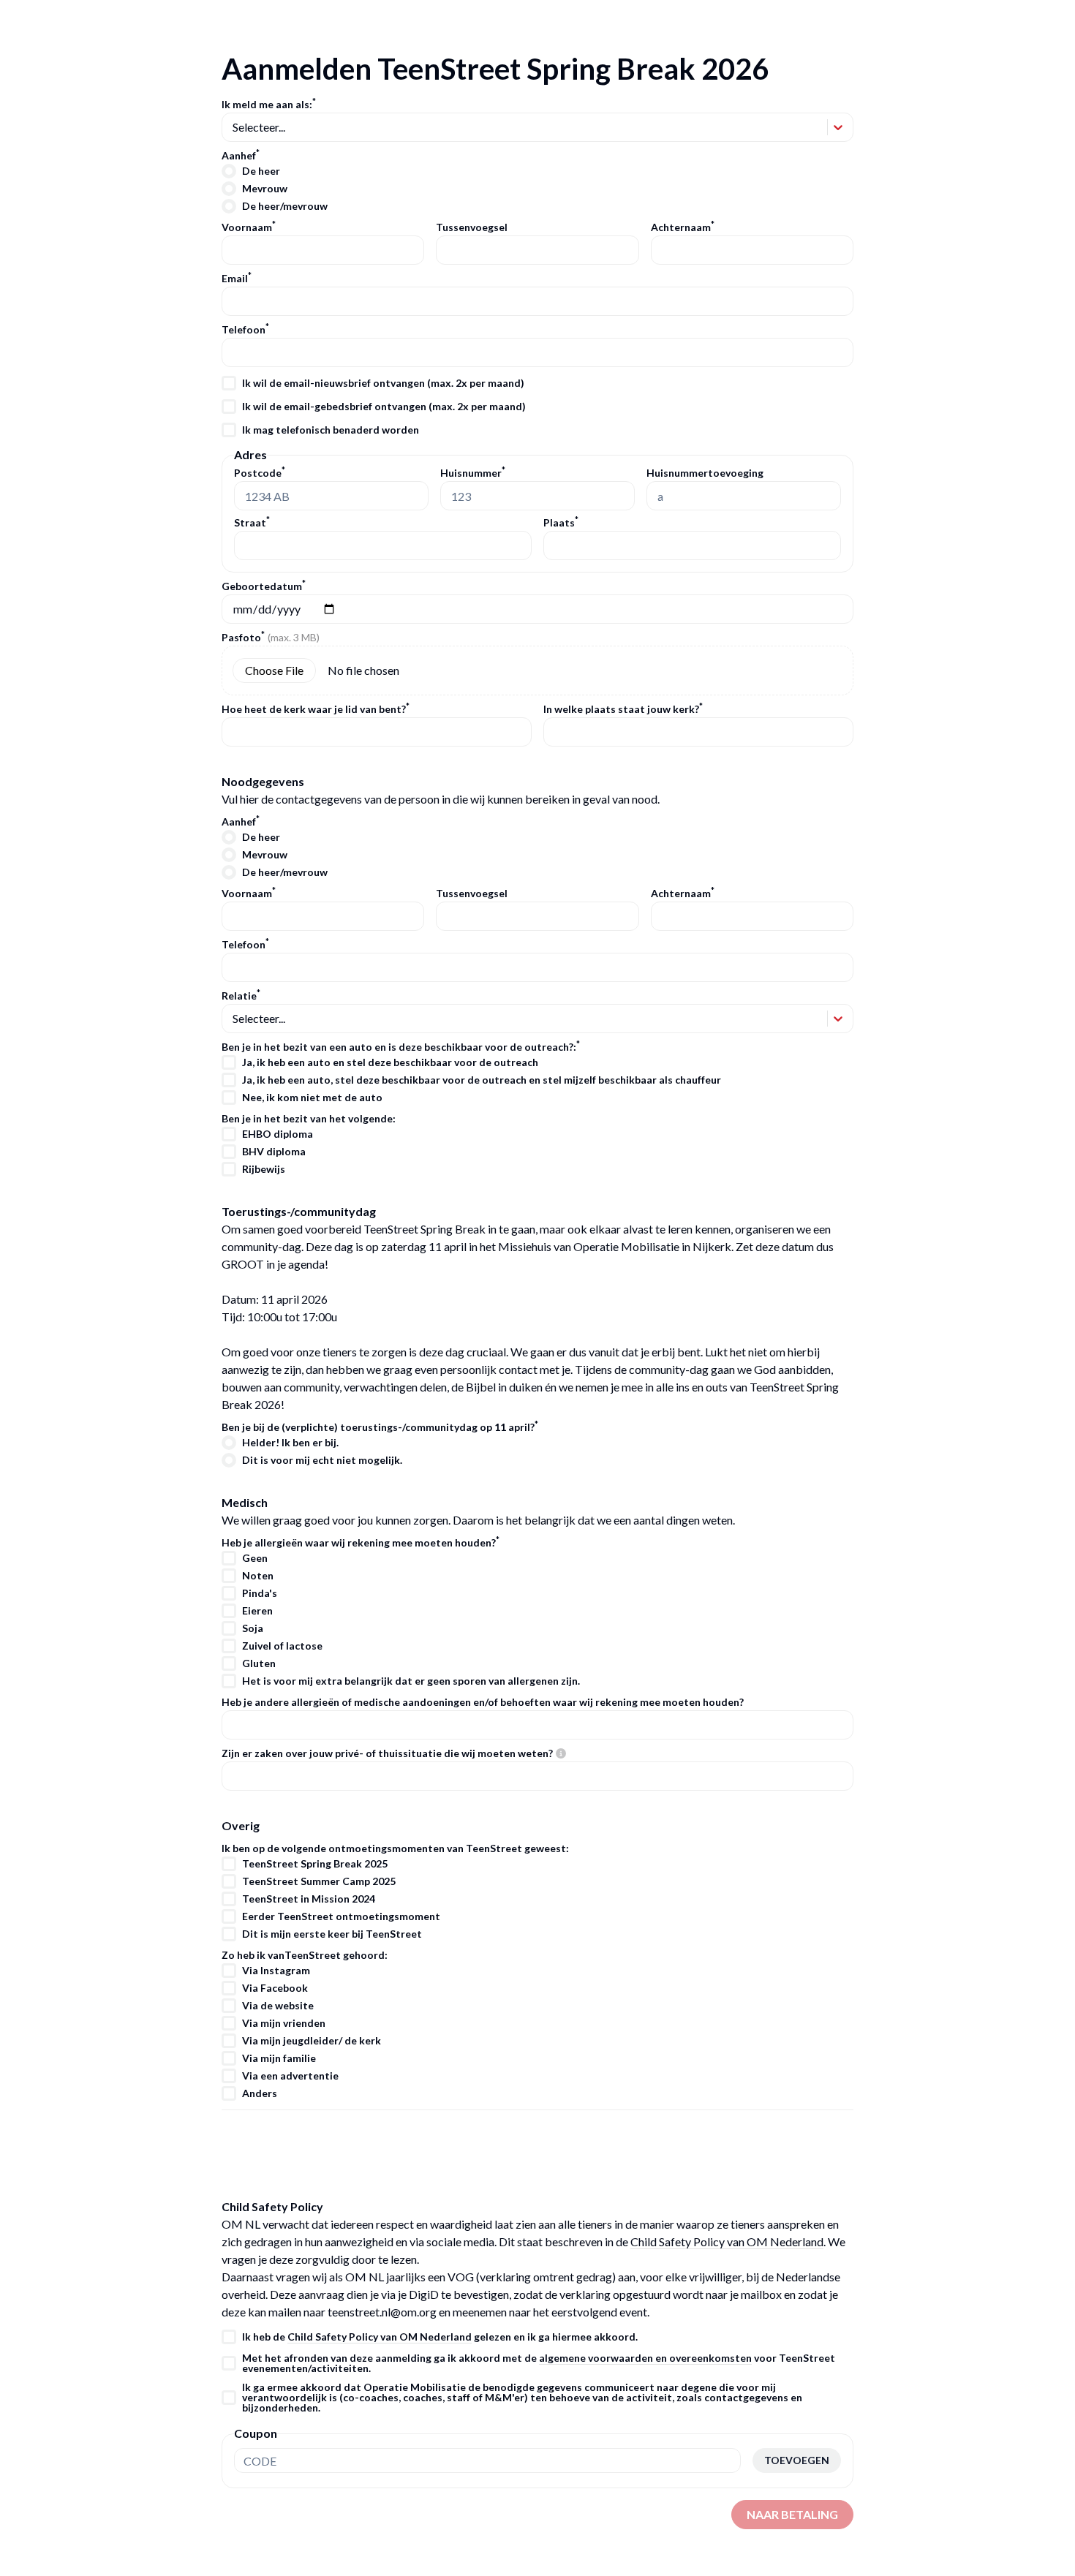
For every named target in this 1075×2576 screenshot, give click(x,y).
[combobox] (234, 127)
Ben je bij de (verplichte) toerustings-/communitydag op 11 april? (380, 1427)
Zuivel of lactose (282, 1646)
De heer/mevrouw (285, 206)
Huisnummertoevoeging (705, 473)
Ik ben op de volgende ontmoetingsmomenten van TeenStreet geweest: (395, 1848)
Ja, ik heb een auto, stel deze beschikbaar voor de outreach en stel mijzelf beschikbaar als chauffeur (482, 1080)
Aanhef (241, 156)
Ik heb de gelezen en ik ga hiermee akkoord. (440, 2337)
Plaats (561, 522)
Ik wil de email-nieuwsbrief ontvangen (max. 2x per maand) (383, 383)
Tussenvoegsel (472, 227)
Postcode (260, 473)
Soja (253, 1628)
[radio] (229, 171)
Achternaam (683, 227)
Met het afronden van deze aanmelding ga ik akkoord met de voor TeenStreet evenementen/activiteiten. (539, 2363)
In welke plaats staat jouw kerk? (623, 709)
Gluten (259, 1663)
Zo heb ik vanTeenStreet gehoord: (305, 1955)
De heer (261, 171)
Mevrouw (265, 189)
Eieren (257, 1611)
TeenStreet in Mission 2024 (309, 1899)
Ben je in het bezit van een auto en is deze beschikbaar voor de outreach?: (401, 1047)
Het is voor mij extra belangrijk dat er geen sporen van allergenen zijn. (411, 1681)
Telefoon (245, 330)
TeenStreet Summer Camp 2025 (319, 1881)
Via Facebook (275, 1988)
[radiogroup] (537, 189)
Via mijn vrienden (284, 2023)
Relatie (241, 996)
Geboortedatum (264, 586)
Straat (252, 522)
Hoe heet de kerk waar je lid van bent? (316, 709)
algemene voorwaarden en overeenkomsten (645, 2358)
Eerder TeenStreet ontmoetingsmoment (341, 1916)
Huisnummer (473, 473)
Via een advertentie (290, 2076)
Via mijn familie (279, 2058)
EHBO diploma (278, 1134)
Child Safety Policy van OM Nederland (727, 2241)
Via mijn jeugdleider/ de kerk (312, 2041)
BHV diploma (274, 1152)
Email (237, 279)
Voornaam (249, 227)
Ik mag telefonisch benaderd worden (331, 430)
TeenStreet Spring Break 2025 (315, 1864)
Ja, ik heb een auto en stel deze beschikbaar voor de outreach (390, 1062)
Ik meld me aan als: (269, 105)
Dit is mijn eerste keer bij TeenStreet (332, 1934)
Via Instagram (276, 1971)
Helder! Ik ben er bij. (290, 1443)
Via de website (278, 2006)
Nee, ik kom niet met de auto (312, 1098)
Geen (255, 1558)
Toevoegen (797, 2460)
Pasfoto (271, 638)
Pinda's (260, 1593)
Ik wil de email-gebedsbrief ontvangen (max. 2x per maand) (384, 407)
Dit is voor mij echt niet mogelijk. (322, 1460)
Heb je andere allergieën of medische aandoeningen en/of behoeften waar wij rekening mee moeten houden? (483, 1702)
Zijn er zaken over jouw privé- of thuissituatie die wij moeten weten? (387, 1753)
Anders (260, 2093)
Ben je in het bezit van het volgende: (309, 1119)
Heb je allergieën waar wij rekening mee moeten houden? (361, 1543)
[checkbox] (229, 383)
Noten (258, 1576)
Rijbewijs (264, 1169)
